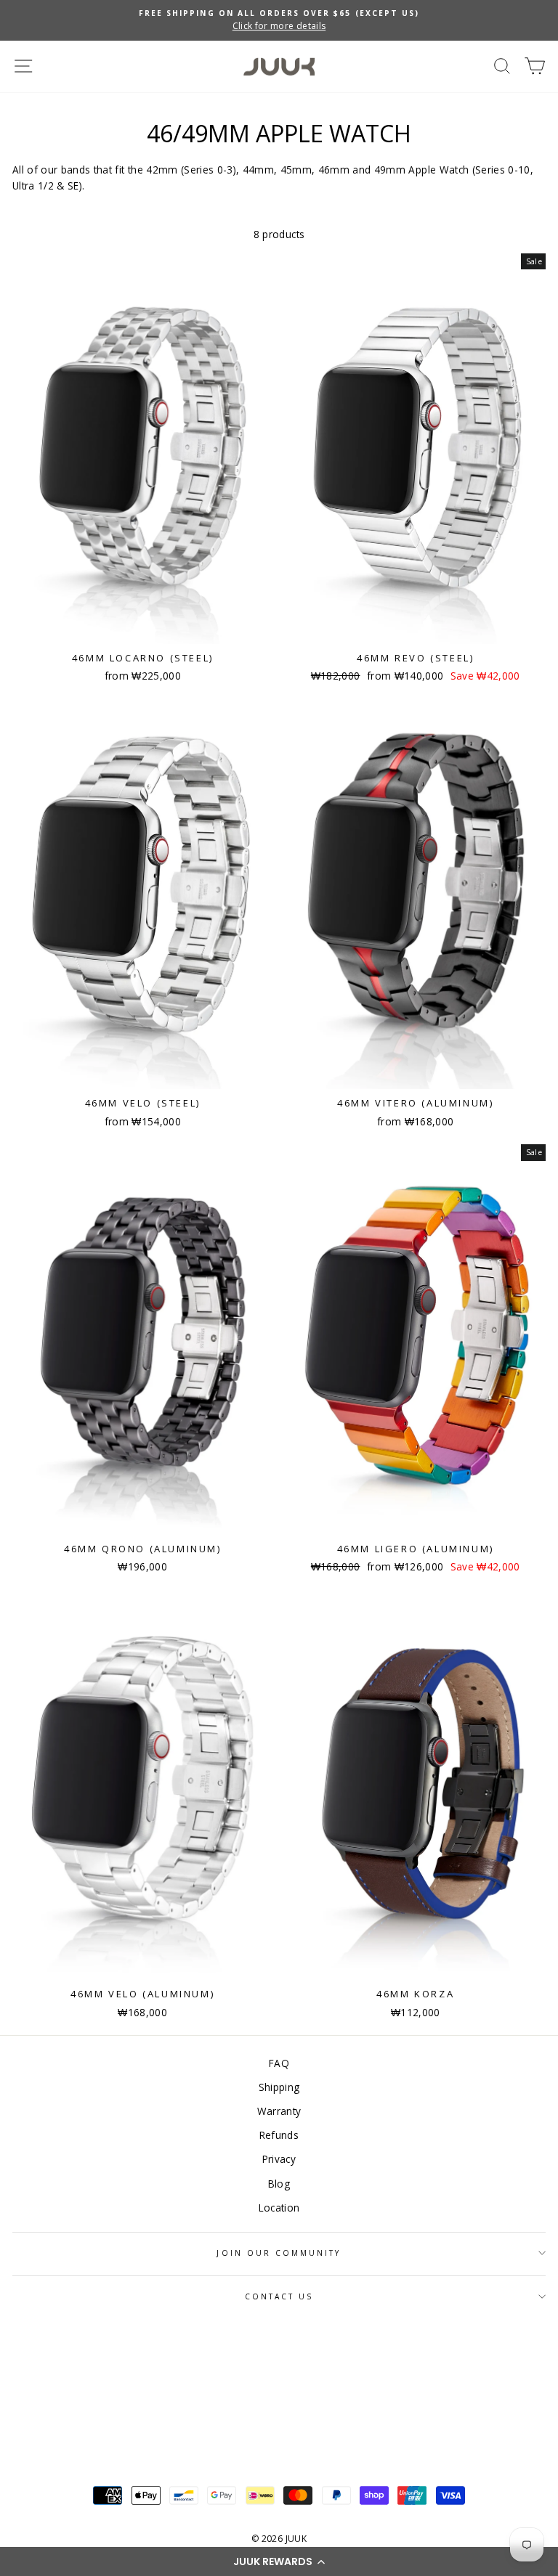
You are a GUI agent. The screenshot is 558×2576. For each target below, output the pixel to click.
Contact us (279, 2296)
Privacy (279, 2159)
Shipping (279, 2087)
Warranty (279, 2111)
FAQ (279, 2063)
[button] (279, 2561)
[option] (279, 20)
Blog (279, 2184)
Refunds (279, 2135)
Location (279, 2208)
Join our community (279, 2253)
